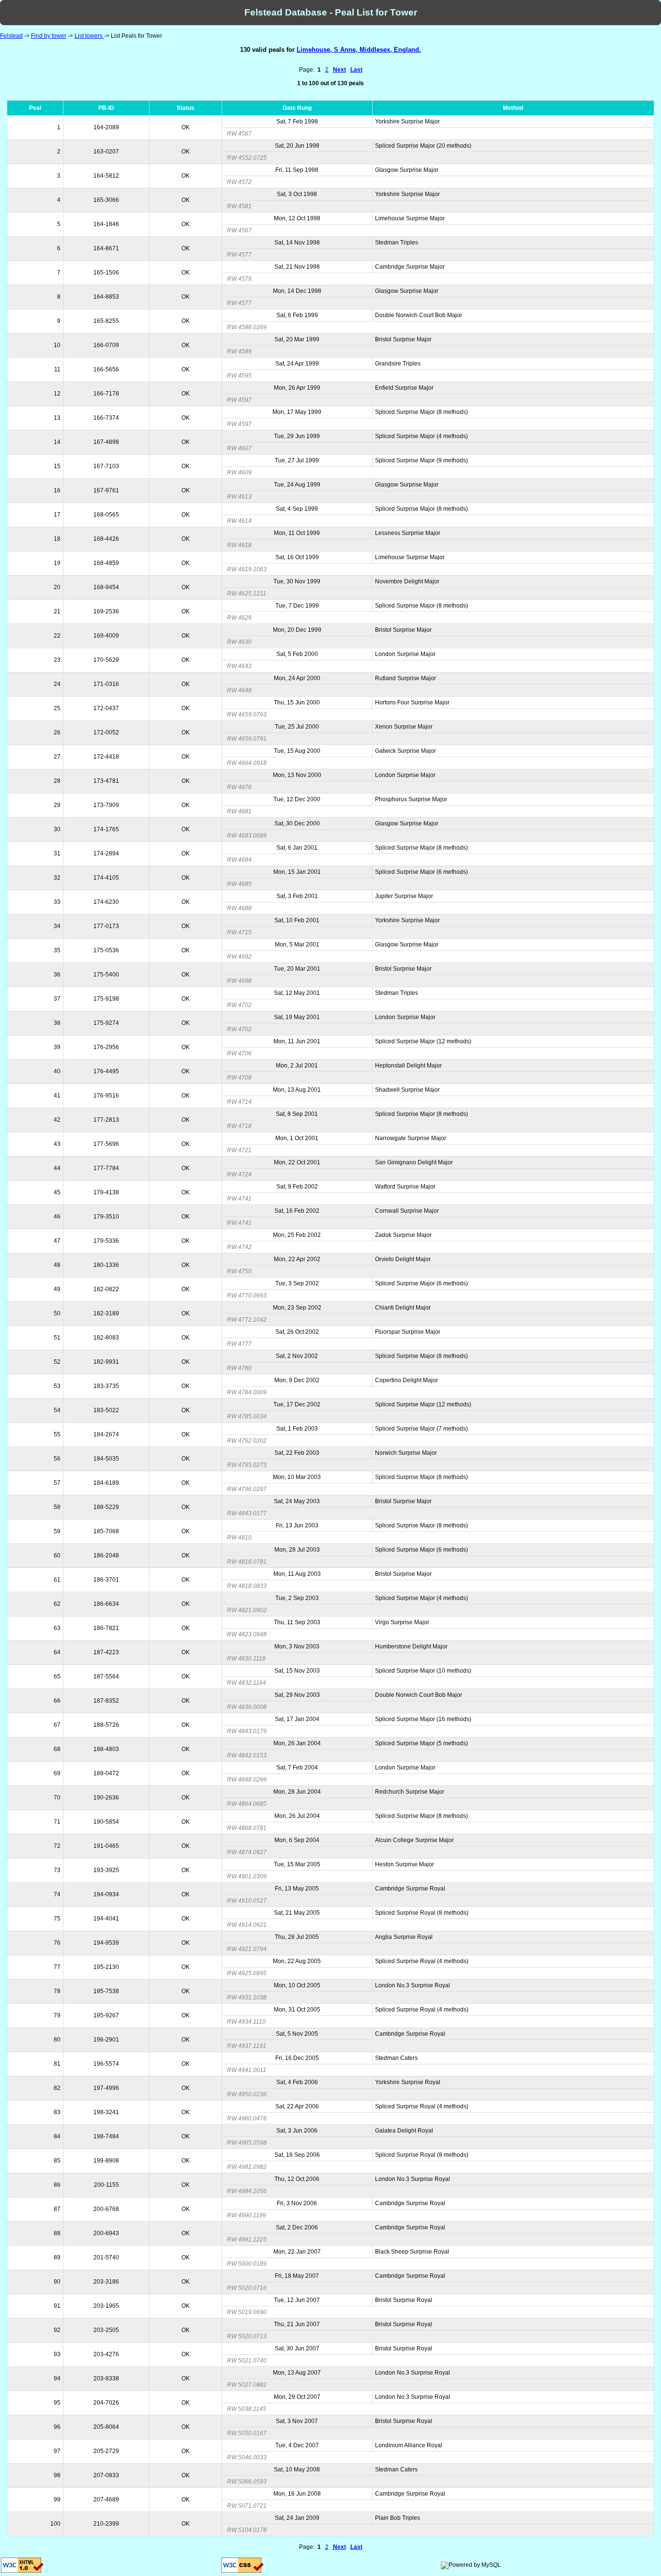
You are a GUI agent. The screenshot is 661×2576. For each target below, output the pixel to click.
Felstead (11, 36)
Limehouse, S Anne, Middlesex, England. (359, 50)
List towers (89, 36)
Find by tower (49, 36)
